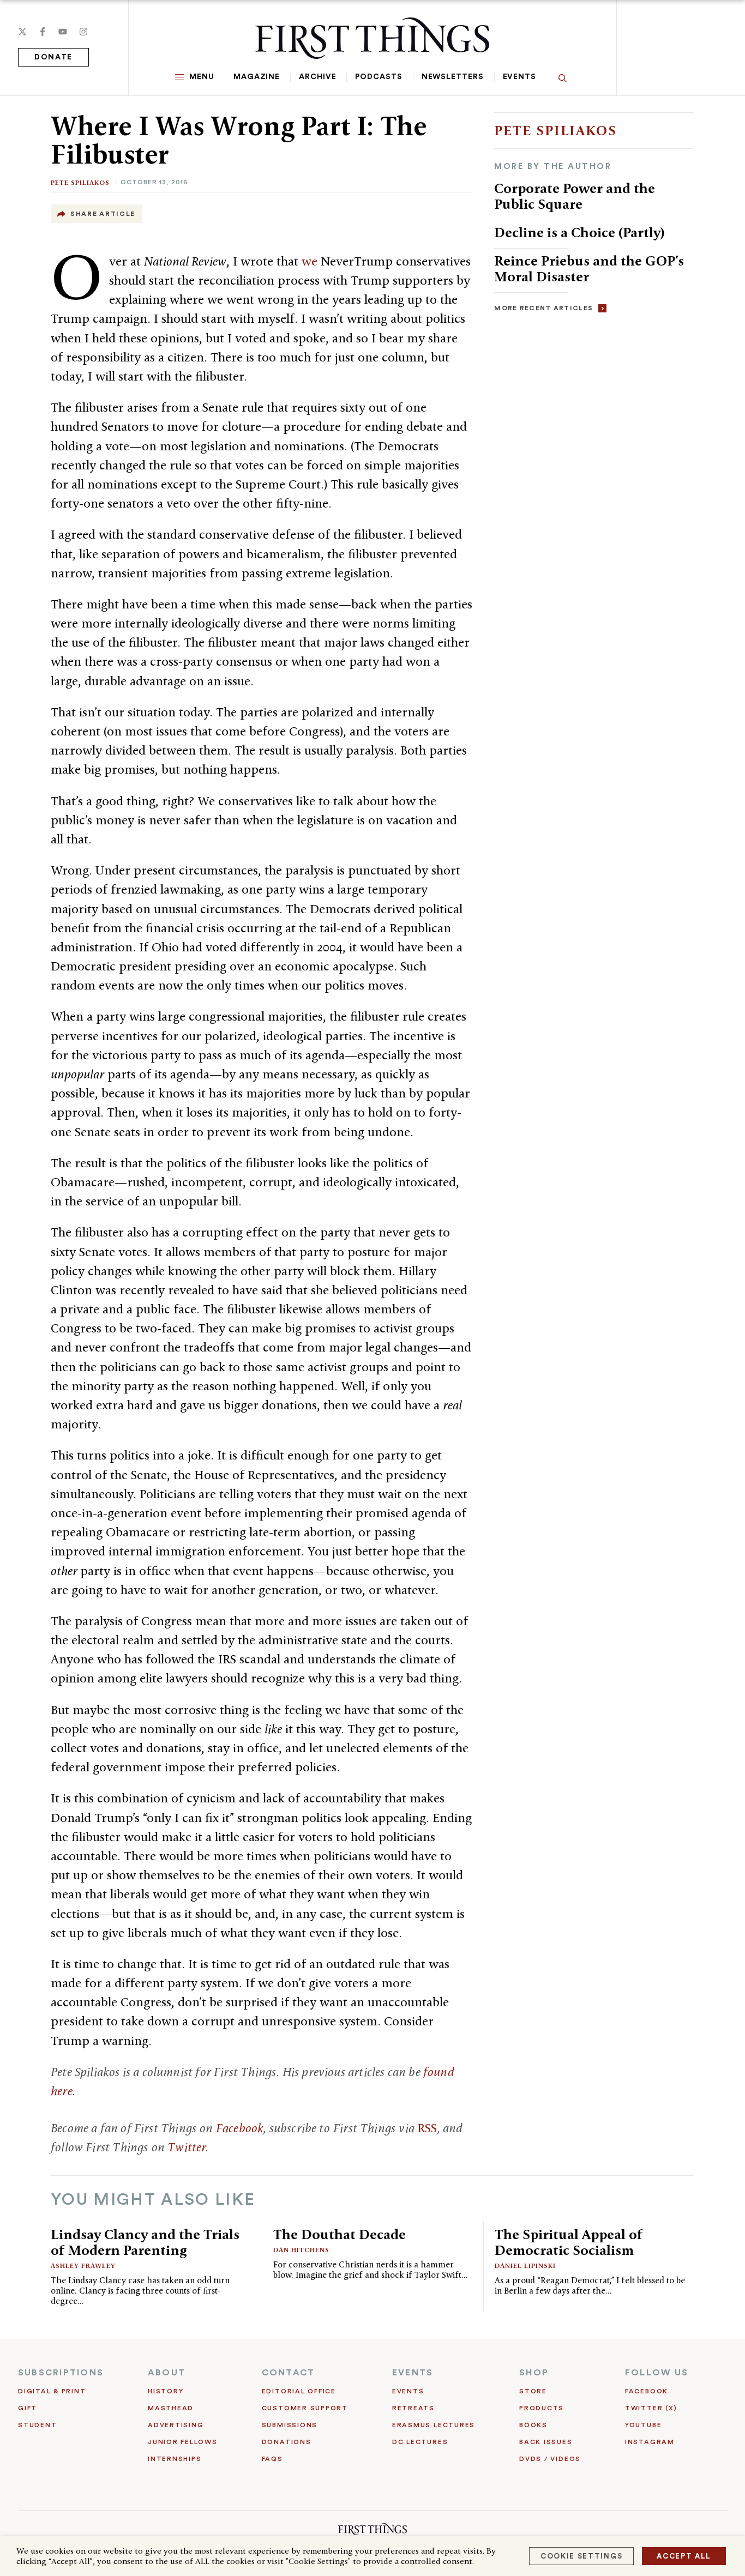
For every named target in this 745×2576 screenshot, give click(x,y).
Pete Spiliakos (80, 182)
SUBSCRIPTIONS (61, 2373)
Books (533, 2425)
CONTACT (289, 2373)
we (310, 261)
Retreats (413, 2408)
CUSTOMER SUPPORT (305, 2408)
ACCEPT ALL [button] (684, 2556)
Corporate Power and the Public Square (575, 196)
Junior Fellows (183, 2442)
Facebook (240, 2128)
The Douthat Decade (340, 2234)
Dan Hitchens (301, 2250)
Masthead (171, 2408)
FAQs (272, 2459)
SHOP (534, 2373)
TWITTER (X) (651, 2408)
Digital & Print (52, 2391)
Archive (317, 77)
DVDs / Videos (550, 2459)
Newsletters (453, 77)
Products (542, 2408)
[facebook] (43, 32)
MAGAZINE (257, 77)
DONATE (53, 57)
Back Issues (546, 2442)
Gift (28, 2408)
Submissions (290, 2425)
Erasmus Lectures (434, 2425)
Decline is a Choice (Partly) (579, 232)
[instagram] (83, 32)
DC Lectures (420, 2442)
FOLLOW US (657, 2373)
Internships (175, 2459)
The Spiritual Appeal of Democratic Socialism (569, 2242)
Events (519, 77)
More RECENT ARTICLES (543, 308)
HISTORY (166, 2391)
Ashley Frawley (83, 2266)
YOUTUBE (643, 2425)
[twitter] (22, 32)
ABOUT (167, 2373)
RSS (427, 2128)
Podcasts (378, 77)
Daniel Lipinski (525, 2266)
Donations (287, 2442)
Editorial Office (299, 2391)
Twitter (187, 2147)
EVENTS (413, 2373)
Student (37, 2425)
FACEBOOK (647, 2391)
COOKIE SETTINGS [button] (581, 2556)
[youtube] (63, 32)
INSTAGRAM (650, 2442)
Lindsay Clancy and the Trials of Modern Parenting (145, 2242)
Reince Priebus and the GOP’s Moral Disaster (589, 269)
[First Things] (372, 38)
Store (533, 2391)
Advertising (176, 2425)
